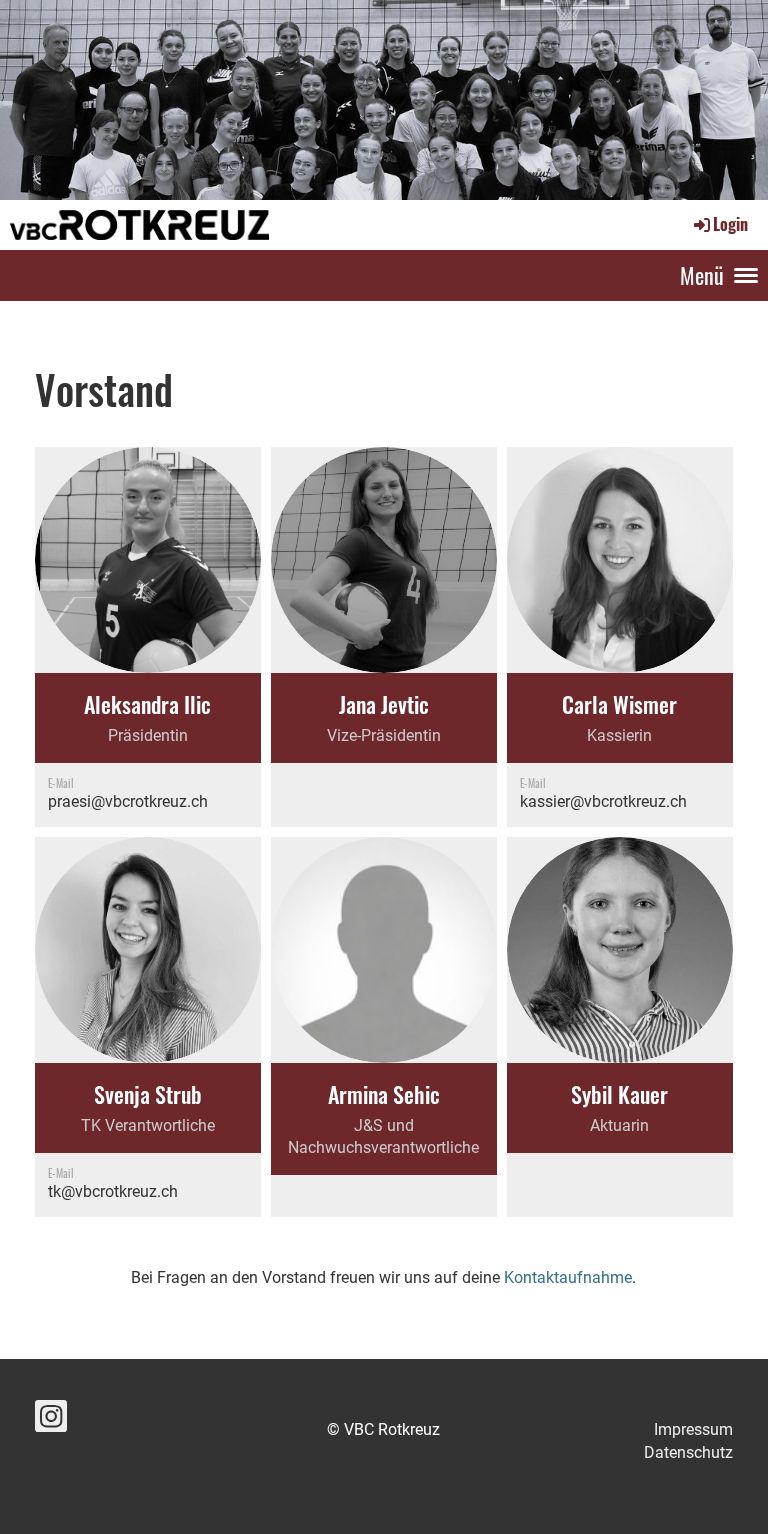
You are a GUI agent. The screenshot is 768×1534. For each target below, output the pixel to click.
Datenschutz (688, 1452)
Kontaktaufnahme (568, 1277)
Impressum (693, 1429)
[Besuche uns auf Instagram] (51, 1421)
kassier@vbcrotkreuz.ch (603, 801)
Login (730, 224)
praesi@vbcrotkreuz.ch (128, 801)
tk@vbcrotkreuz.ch (113, 1191)
